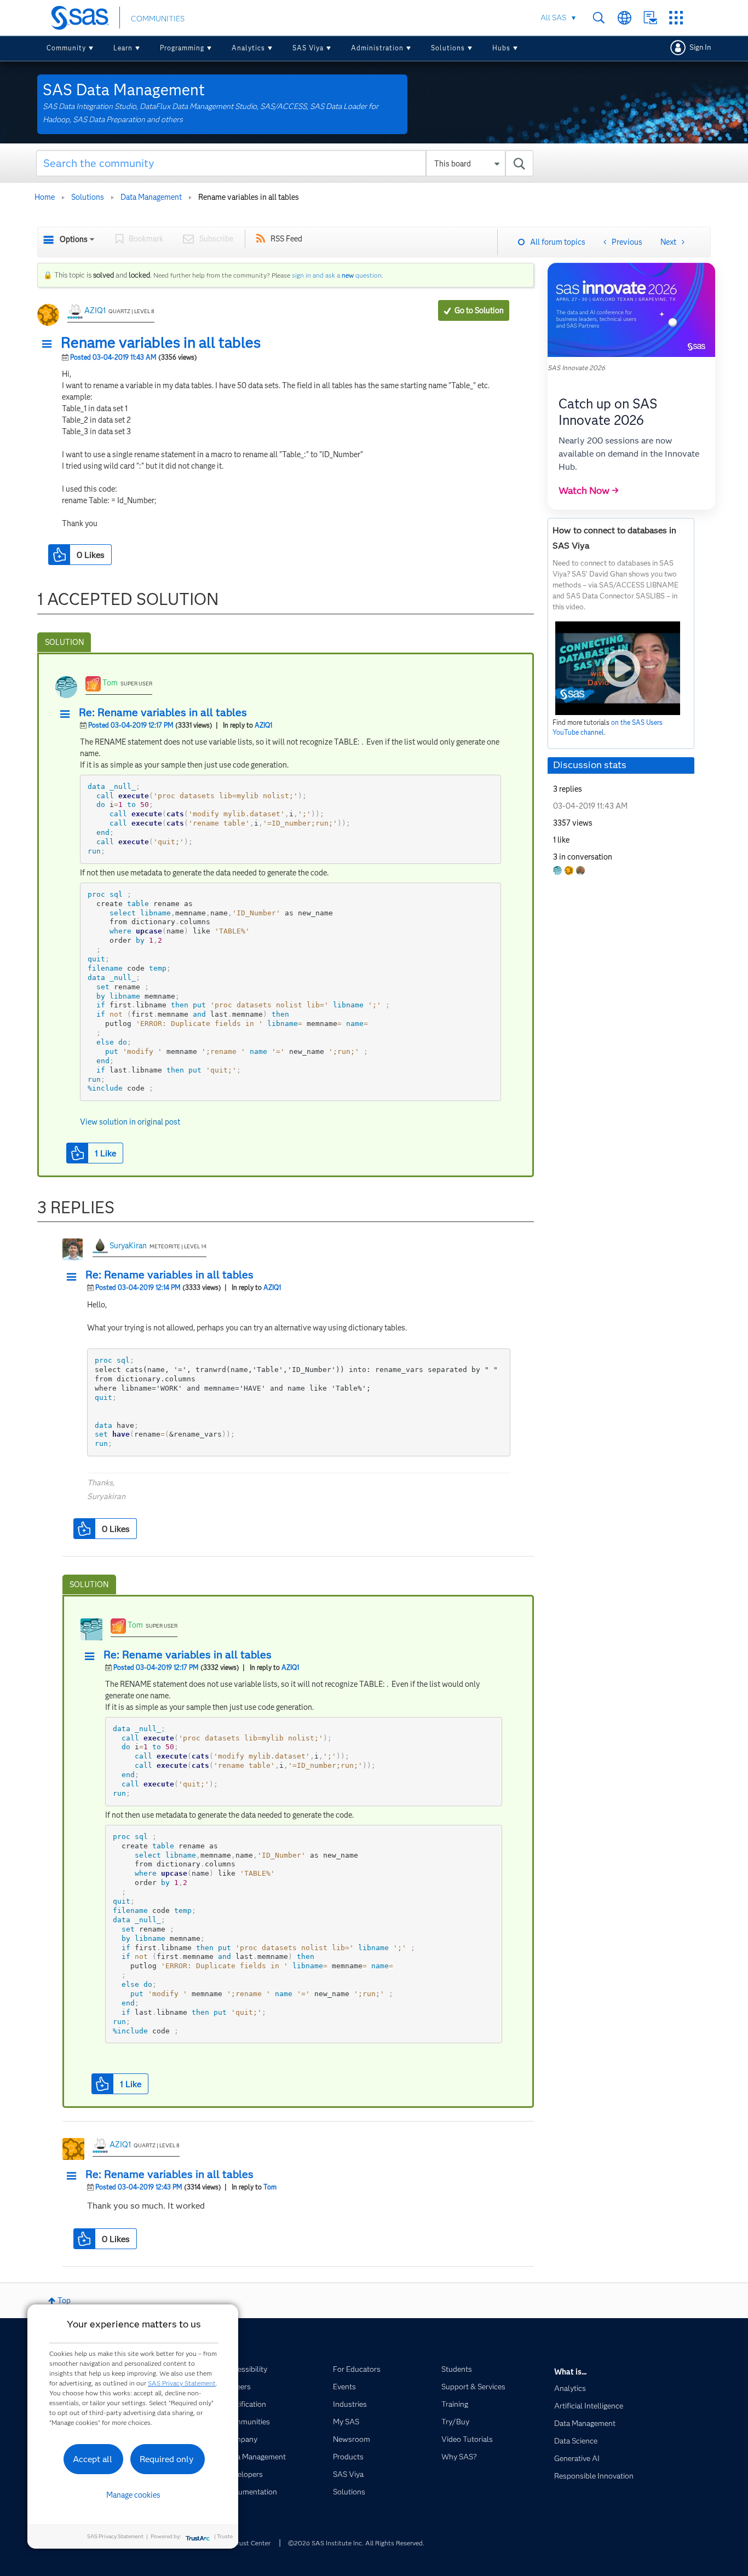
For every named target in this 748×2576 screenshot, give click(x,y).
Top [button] (64, 2301)
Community (66, 48)
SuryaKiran (128, 1246)
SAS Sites (676, 18)
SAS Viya (308, 48)
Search (599, 18)
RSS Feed (286, 239)
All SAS (553, 18)
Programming (182, 48)
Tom (110, 683)
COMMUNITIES (158, 19)
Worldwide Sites (625, 18)
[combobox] (285, 163)
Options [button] (74, 239)
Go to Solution (479, 310)
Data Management (151, 197)
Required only (167, 2459)
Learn (123, 48)
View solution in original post (130, 1122)
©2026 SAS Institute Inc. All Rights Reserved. (356, 2543)
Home (45, 197)
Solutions (448, 48)
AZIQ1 (95, 310)
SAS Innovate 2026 (576, 368)
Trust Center (252, 2543)
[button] (50, 344)
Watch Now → (589, 491)
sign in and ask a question (337, 275)
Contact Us (650, 18)
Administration (377, 48)
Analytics (248, 48)
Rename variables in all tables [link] (249, 197)
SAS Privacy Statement (182, 2383)
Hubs (501, 48)
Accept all (93, 2459)
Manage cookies (133, 2495)
